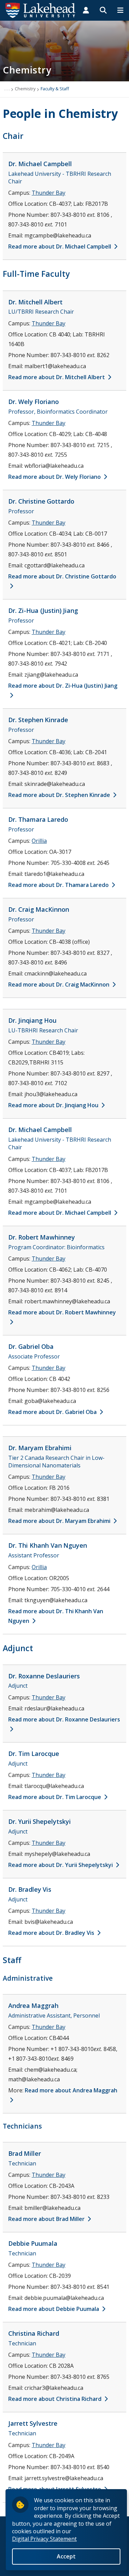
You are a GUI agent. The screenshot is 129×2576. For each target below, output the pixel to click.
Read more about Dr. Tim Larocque (55, 1797)
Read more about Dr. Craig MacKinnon (60, 984)
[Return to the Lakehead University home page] (41, 10)
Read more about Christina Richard (56, 2399)
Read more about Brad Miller (47, 2219)
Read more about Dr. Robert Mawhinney (62, 1312)
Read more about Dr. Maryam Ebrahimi (60, 1521)
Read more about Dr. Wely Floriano (55, 477)
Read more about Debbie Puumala (54, 2309)
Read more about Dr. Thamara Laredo (59, 885)
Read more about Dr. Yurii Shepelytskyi (61, 1865)
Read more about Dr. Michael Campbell (60, 246)
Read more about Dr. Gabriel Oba (53, 1412)
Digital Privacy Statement (44, 2539)
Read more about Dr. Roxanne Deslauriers (64, 1719)
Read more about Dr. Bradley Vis (52, 1933)
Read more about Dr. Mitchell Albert (57, 377)
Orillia (39, 841)
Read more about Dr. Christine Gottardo (62, 576)
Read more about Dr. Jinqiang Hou (54, 1105)
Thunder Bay (49, 193)
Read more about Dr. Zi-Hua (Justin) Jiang (63, 686)
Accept (66, 2556)
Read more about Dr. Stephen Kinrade (60, 795)
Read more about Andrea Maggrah (71, 2090)
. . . (7, 89)
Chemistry (25, 89)
